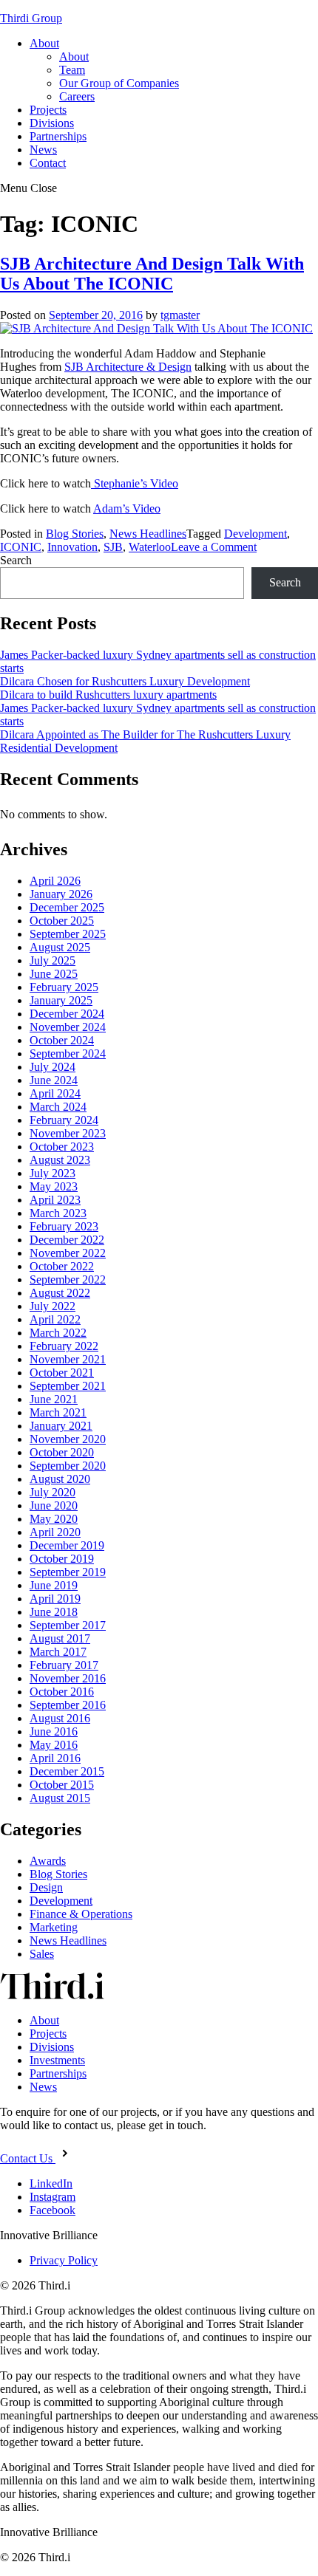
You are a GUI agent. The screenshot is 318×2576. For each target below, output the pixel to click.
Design (46, 1887)
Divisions (52, 123)
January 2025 (61, 1000)
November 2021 (68, 1359)
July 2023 (53, 1173)
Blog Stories (75, 534)
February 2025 (64, 987)
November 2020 (68, 1439)
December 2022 (67, 1240)
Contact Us (28, 2158)
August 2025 (60, 947)
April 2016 (55, 1758)
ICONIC (21, 547)
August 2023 (60, 1160)
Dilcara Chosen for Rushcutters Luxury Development (125, 681)
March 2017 (58, 1652)
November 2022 (68, 1253)
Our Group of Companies (119, 83)
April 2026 (55, 881)
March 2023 (58, 1213)
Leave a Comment (214, 547)
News (43, 150)
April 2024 (55, 1093)
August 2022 (60, 1293)
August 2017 (60, 1638)
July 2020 (53, 1492)
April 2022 (55, 1319)
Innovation (72, 547)
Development (256, 534)
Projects (48, 110)
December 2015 (67, 1771)
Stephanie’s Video (135, 483)
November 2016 (68, 1678)
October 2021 (62, 1373)
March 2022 (58, 1333)
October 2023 (62, 1147)
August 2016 (60, 1718)
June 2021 (54, 1399)
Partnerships (58, 136)
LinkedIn (51, 2183)
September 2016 (68, 1705)
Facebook (53, 2210)
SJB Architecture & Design (128, 367)
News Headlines (148, 534)
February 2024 (64, 1120)
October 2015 (62, 1785)
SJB (113, 547)
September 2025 (68, 934)
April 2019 (55, 1599)
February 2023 (64, 1226)
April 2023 (55, 1200)
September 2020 (68, 1466)
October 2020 (62, 1452)
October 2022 (62, 1266)
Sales (42, 1954)
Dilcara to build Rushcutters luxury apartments (108, 695)
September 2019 (68, 1572)
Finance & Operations (81, 1914)
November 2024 (68, 1027)
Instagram (53, 2197)
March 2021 (58, 1412)
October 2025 (62, 921)
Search (16, 560)
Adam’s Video (127, 508)
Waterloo (150, 547)
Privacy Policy (64, 2260)
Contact (48, 163)
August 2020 (60, 1479)
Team (72, 70)
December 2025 (67, 907)
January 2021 (61, 1426)
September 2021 (68, 1386)
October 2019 (62, 1559)
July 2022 (53, 1306)
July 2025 (53, 960)
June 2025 (54, 974)
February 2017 (64, 1665)
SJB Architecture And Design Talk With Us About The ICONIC (152, 274)
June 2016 (54, 1731)
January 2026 (61, 894)
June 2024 (54, 1080)
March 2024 (58, 1107)
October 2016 (62, 1692)
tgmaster (180, 315)
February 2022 (64, 1346)
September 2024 (68, 1054)
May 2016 (54, 1745)
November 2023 (68, 1133)
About (44, 43)
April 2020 (55, 1532)
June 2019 (54, 1585)
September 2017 (68, 1625)
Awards (48, 1861)
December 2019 (67, 1545)
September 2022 (68, 1280)
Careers (77, 96)
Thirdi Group (31, 18)
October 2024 (62, 1040)
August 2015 (60, 1798)
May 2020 (54, 1519)
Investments (57, 2060)
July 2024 (53, 1067)
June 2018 (54, 1612)
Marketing (54, 1927)
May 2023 (54, 1186)
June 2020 (54, 1505)
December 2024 (67, 1014)
